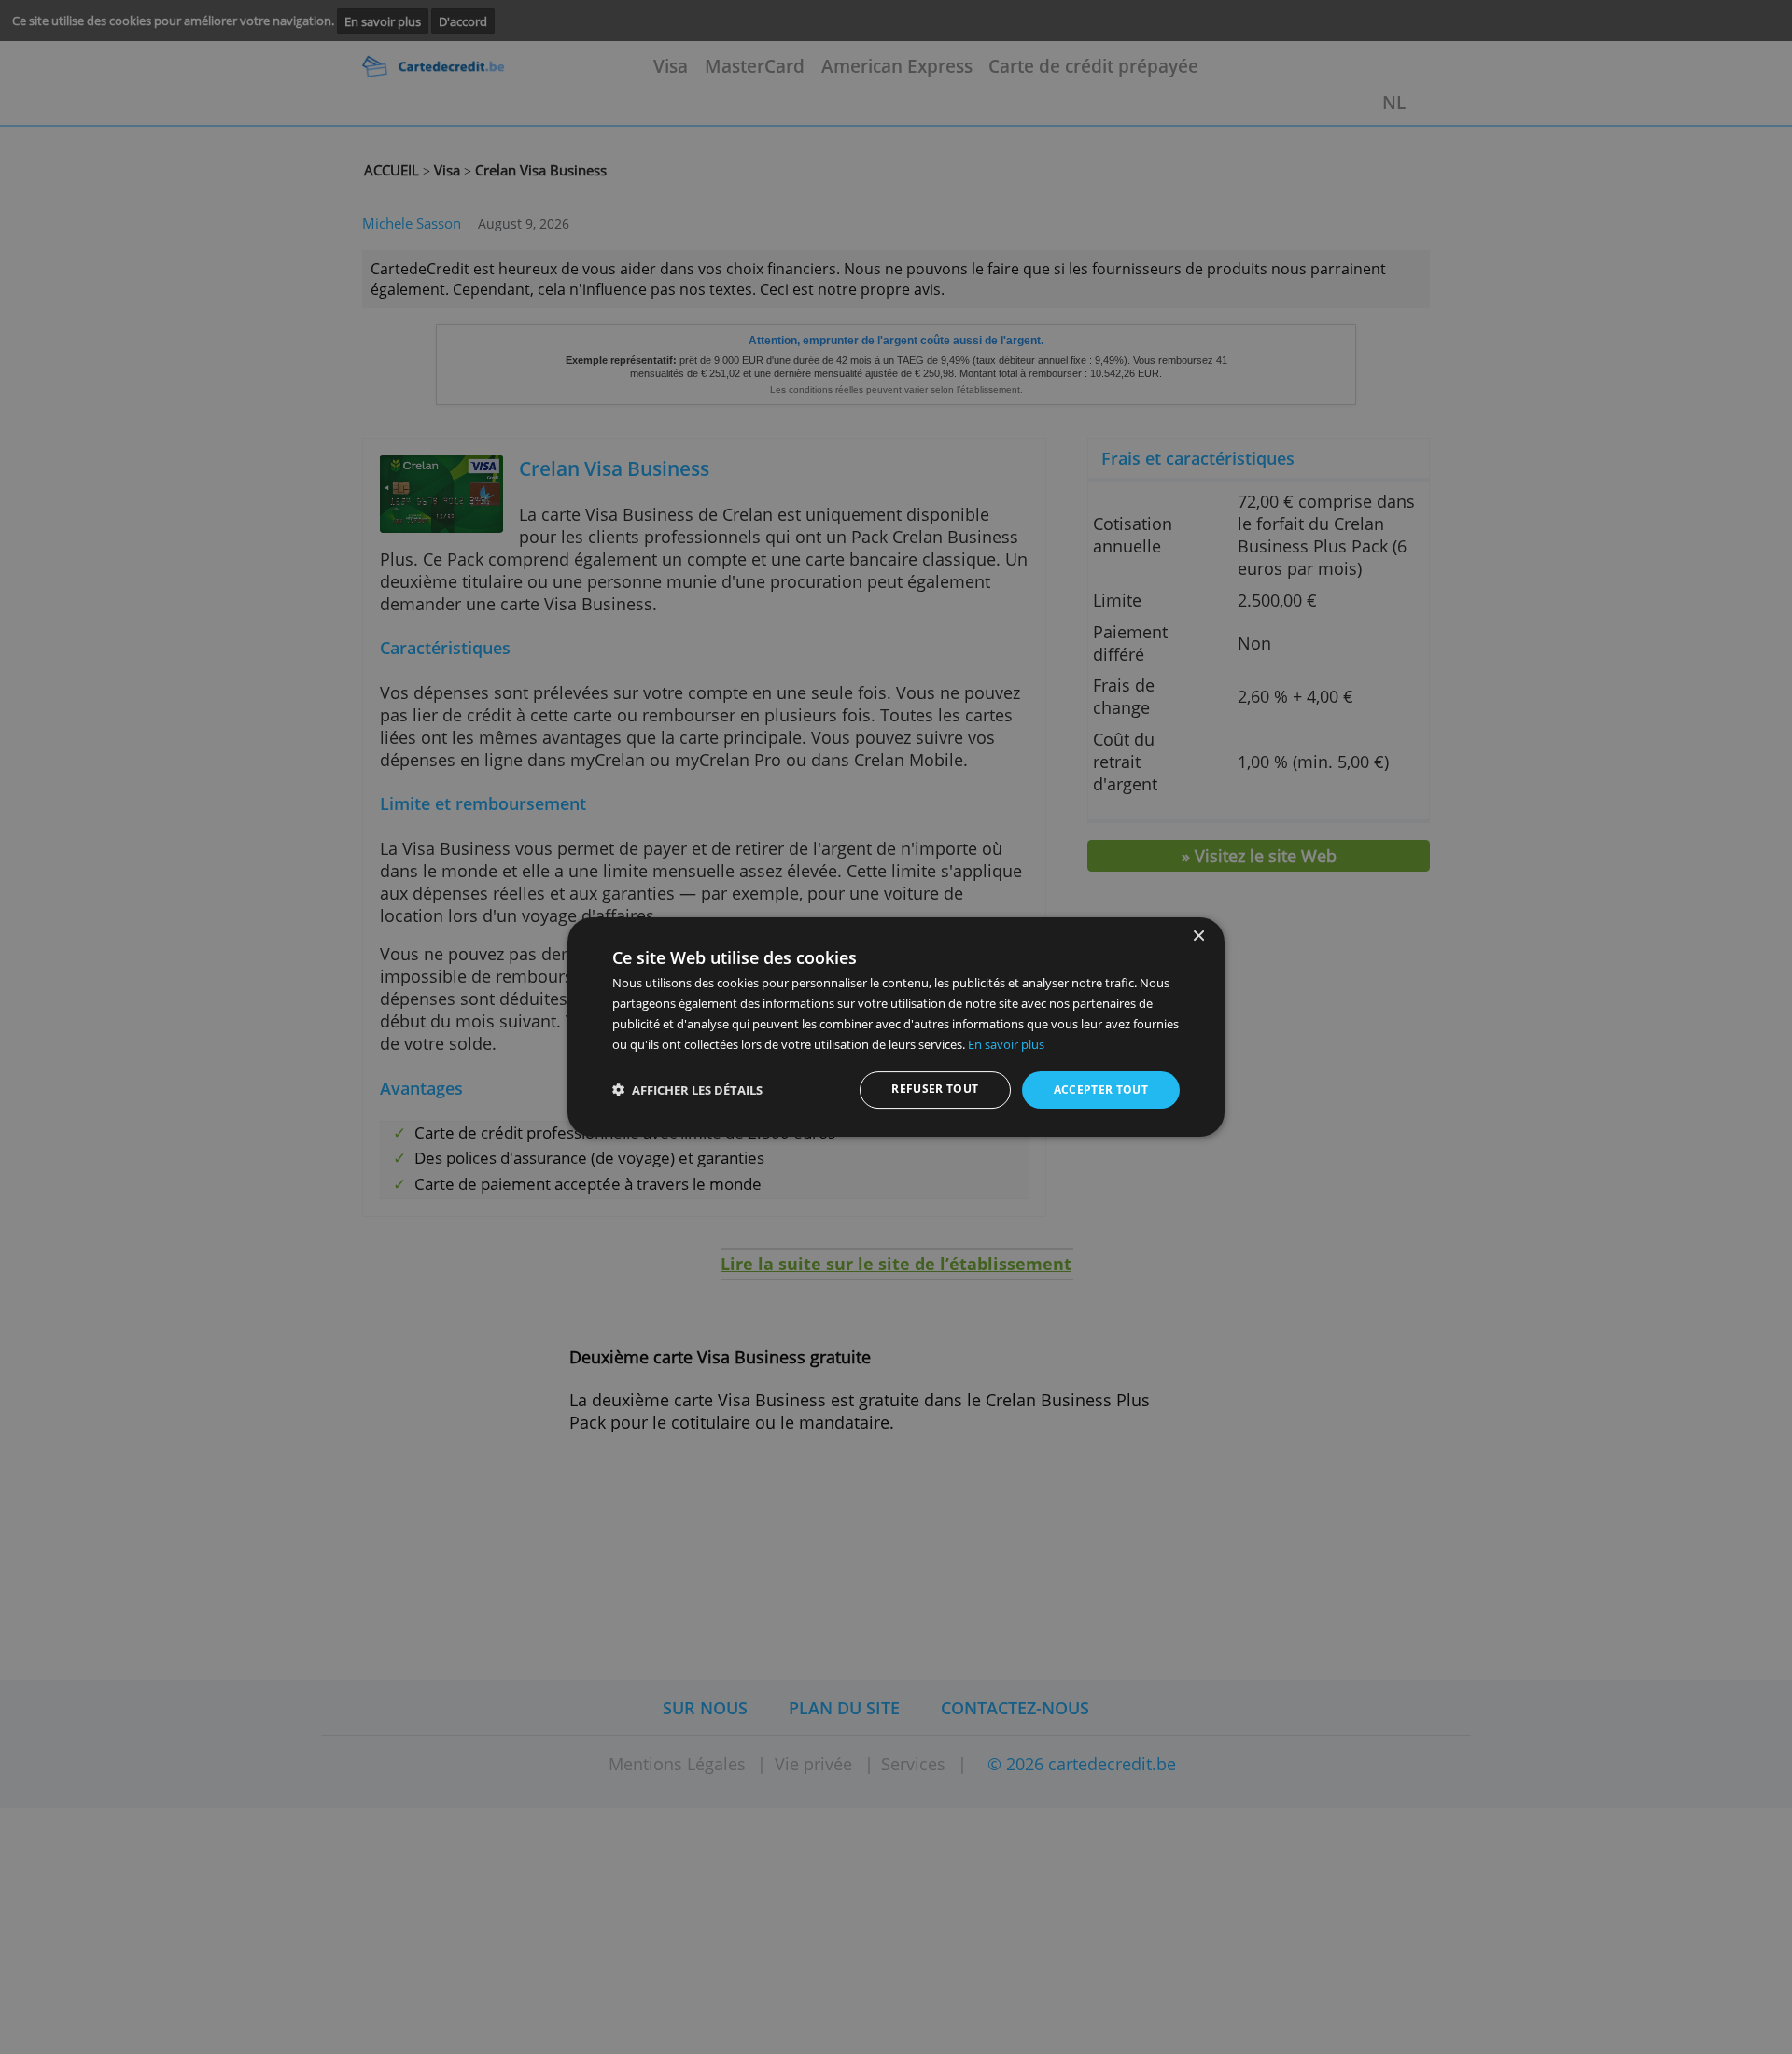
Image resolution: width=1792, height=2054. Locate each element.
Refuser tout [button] (935, 1089)
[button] (687, 1090)
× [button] (1198, 936)
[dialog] (896, 1027)
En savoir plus (1006, 1044)
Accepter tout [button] (1101, 1090)
